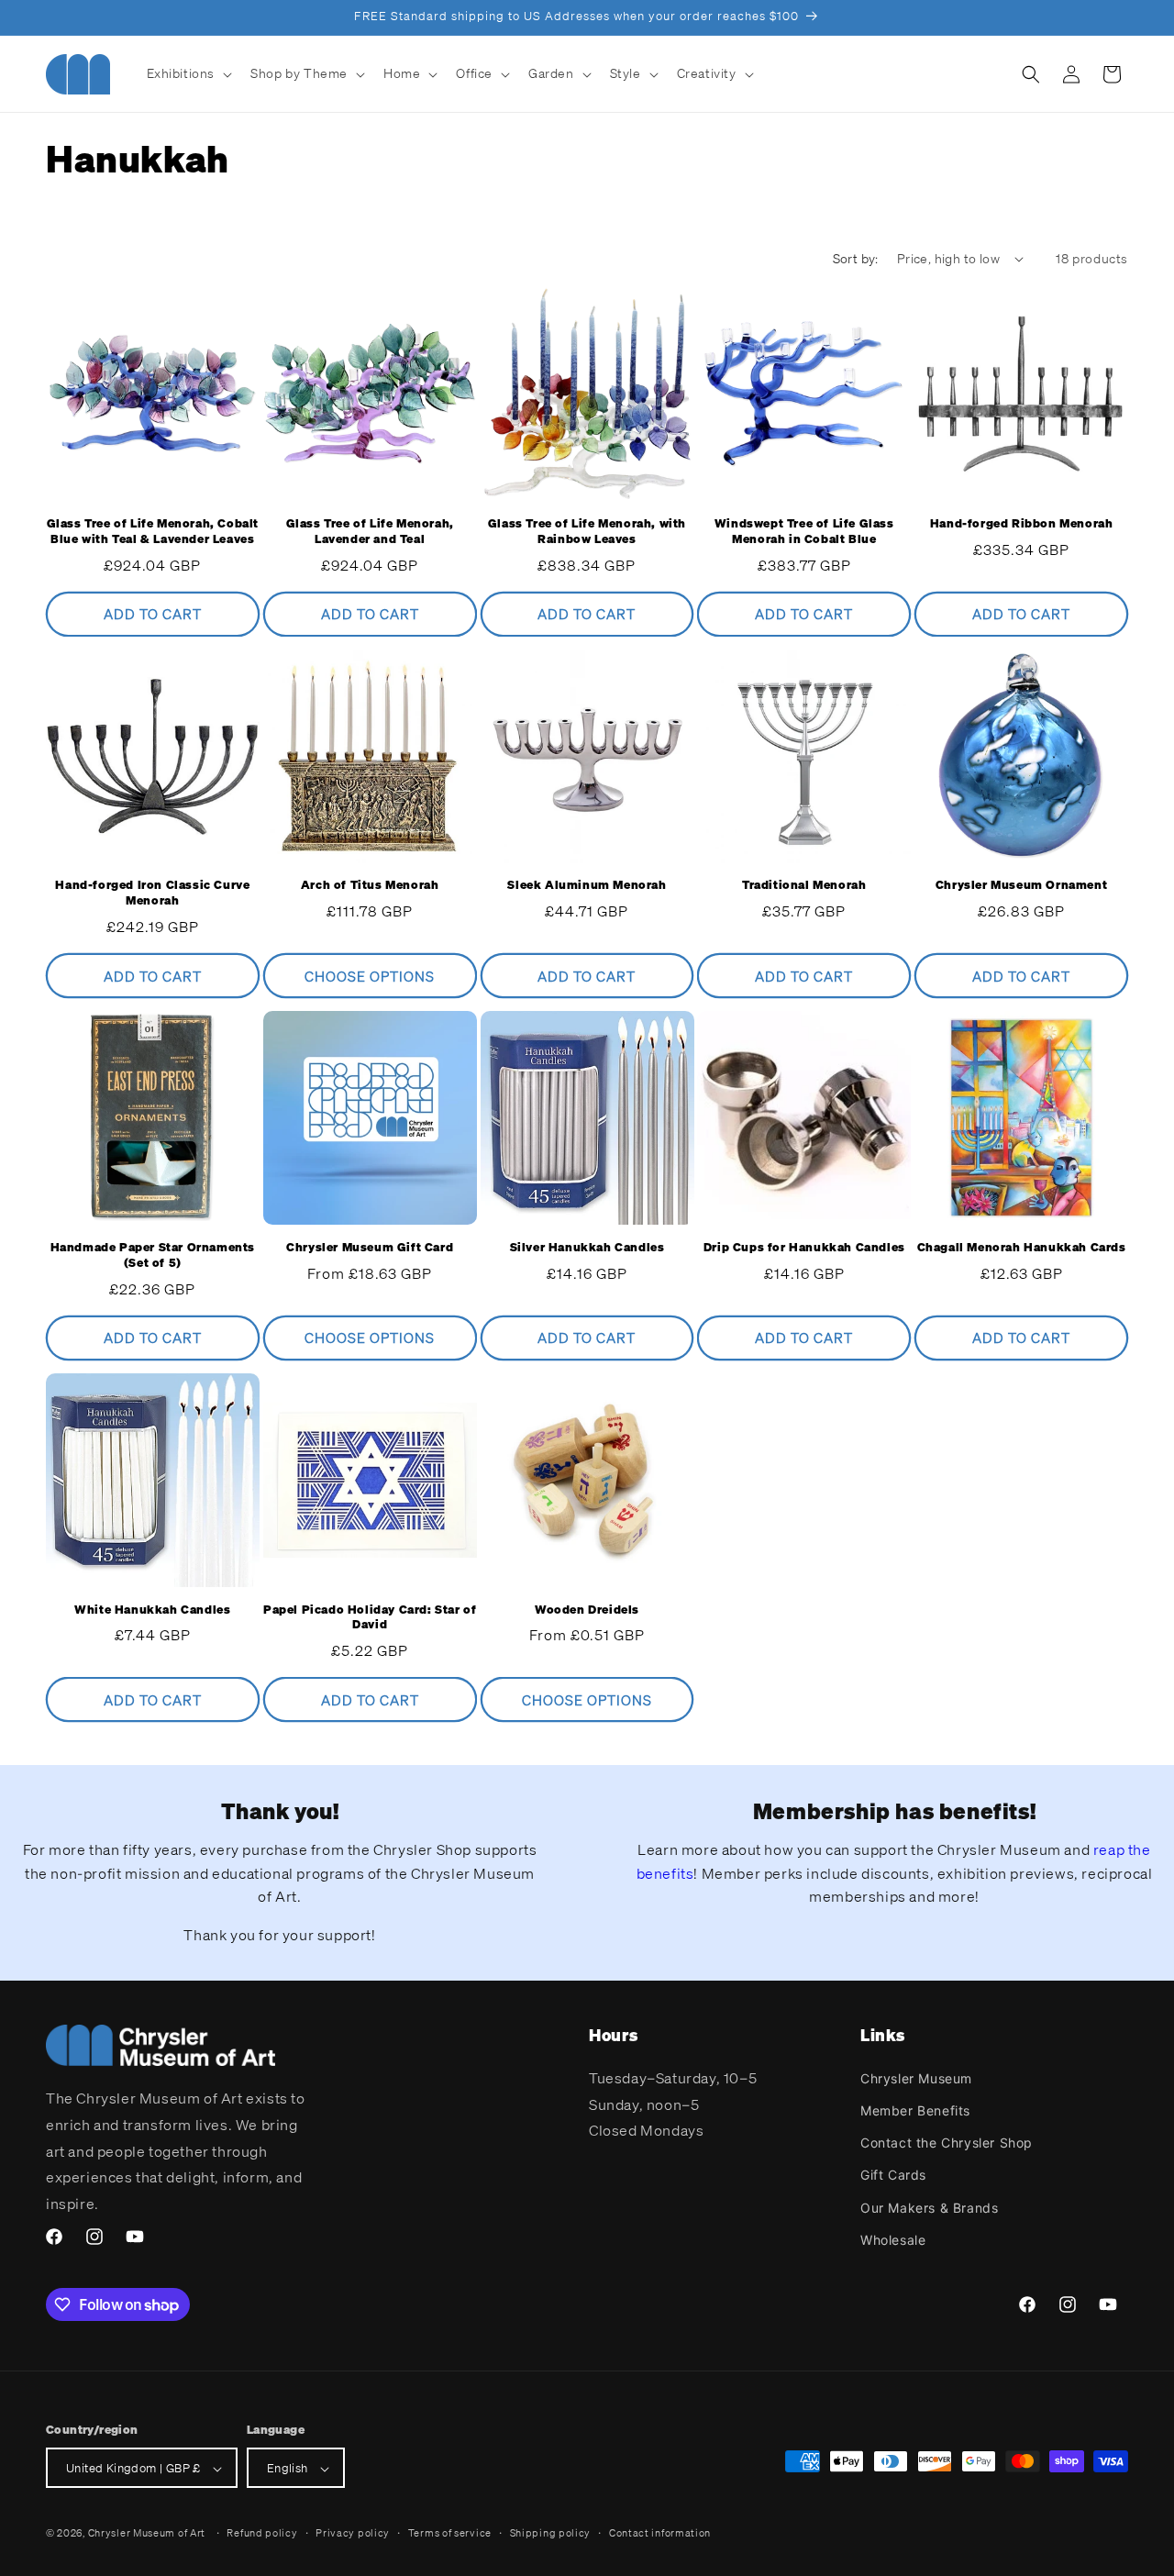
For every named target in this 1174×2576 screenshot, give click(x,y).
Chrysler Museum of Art (147, 2534)
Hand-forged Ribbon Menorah (1022, 524)
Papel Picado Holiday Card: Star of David (370, 1618)
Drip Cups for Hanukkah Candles (804, 1248)
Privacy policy (353, 2533)
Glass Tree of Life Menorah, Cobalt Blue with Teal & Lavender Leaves (153, 532)
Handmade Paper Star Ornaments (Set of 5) (153, 1255)
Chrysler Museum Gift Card (370, 1248)
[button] (188, 73)
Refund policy (262, 2533)
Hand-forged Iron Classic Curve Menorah (152, 894)
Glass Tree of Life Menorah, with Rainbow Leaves (587, 532)
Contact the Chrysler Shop (947, 2142)
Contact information (660, 2533)
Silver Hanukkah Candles (587, 1248)
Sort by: (856, 258)
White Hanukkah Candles (152, 1610)
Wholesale (893, 2239)
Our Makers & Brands (929, 2207)
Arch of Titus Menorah (370, 886)
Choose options (370, 976)
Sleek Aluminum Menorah (587, 886)
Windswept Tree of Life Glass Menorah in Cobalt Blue (804, 532)
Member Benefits (915, 2110)
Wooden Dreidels (587, 1610)
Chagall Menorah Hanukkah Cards (1022, 1248)
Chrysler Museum (916, 2077)
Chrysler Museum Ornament (1021, 886)
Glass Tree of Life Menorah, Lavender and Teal (370, 532)
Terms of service (450, 2533)
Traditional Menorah (804, 886)
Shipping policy (551, 2533)
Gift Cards (893, 2175)
